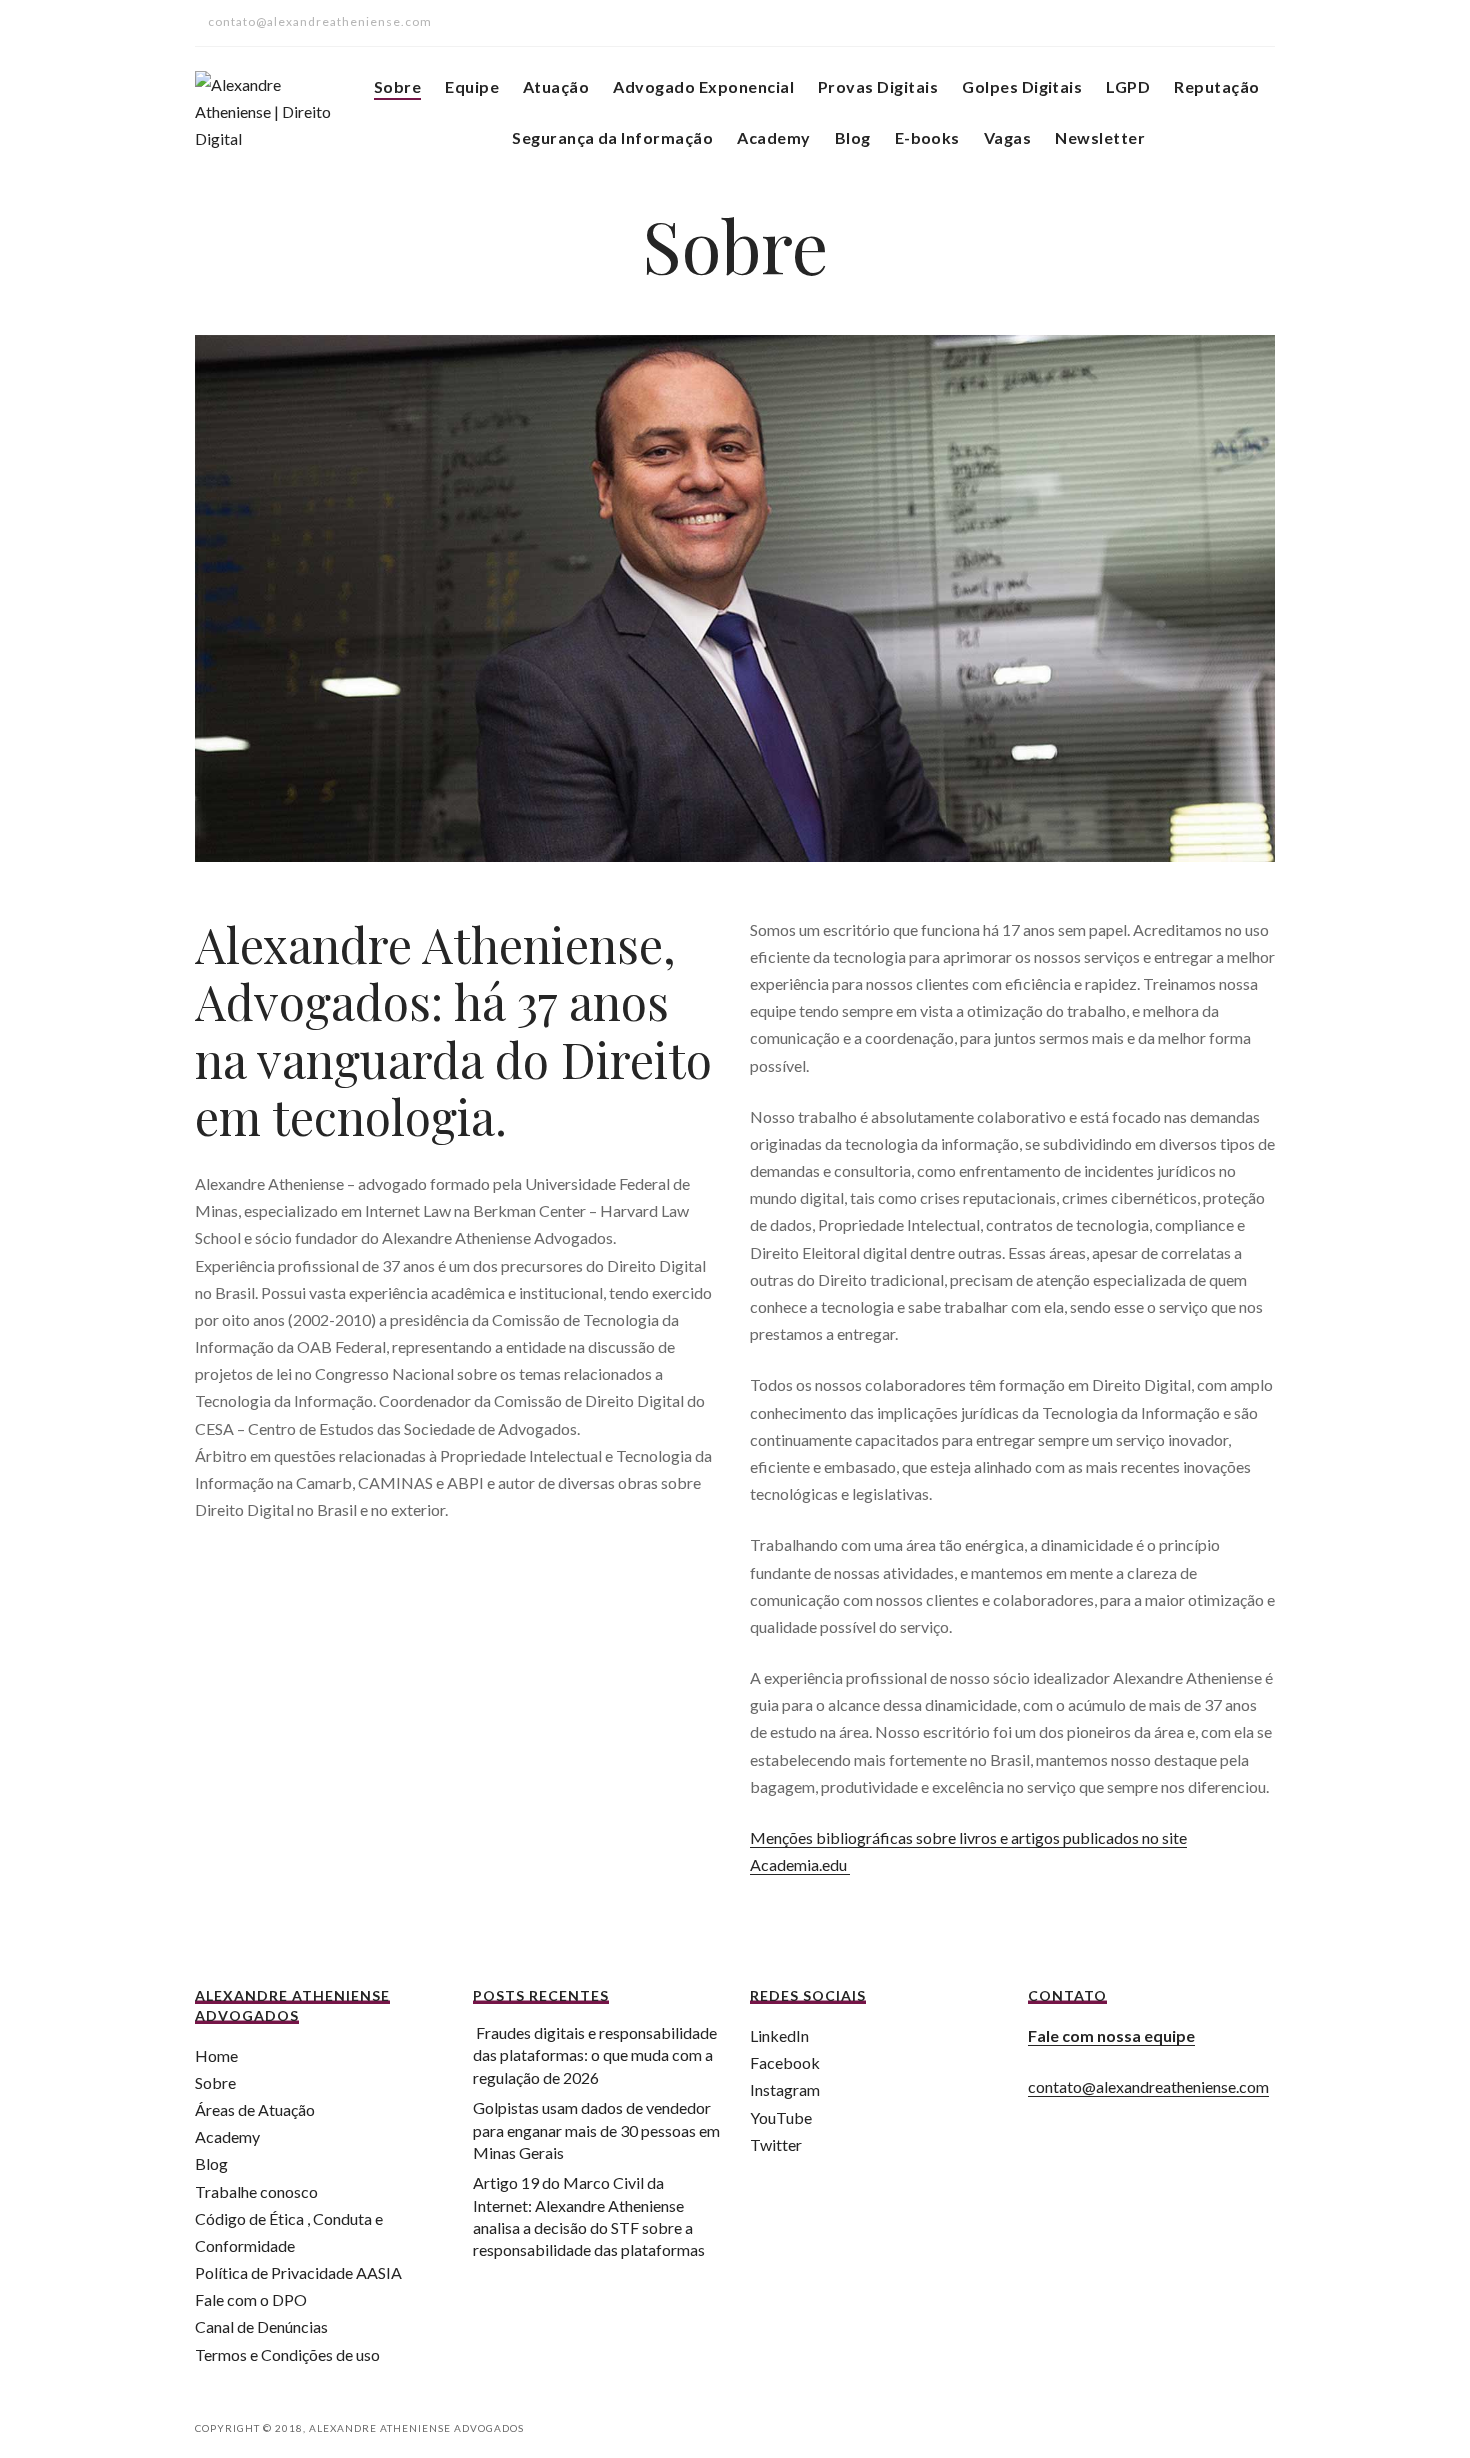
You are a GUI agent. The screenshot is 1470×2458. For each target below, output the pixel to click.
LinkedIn (779, 2035)
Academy (773, 137)
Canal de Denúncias (261, 2326)
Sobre (397, 86)
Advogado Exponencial (703, 86)
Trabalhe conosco (256, 2191)
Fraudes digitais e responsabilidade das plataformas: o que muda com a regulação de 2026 (595, 2055)
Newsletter (1100, 137)
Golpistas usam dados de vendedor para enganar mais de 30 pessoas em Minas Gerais (596, 2130)
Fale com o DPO (251, 2299)
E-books (927, 137)
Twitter (776, 2144)
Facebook (785, 2062)
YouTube (781, 2117)
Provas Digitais (878, 86)
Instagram (785, 2089)
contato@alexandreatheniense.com (1148, 2086)
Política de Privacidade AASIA (298, 2272)
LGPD (1128, 86)
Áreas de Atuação (255, 2109)
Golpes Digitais (1022, 86)
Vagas (1007, 137)
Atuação (556, 86)
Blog (853, 137)
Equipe (472, 86)
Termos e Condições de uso (287, 2354)
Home (216, 2055)
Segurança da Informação (612, 137)
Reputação (1216, 86)
